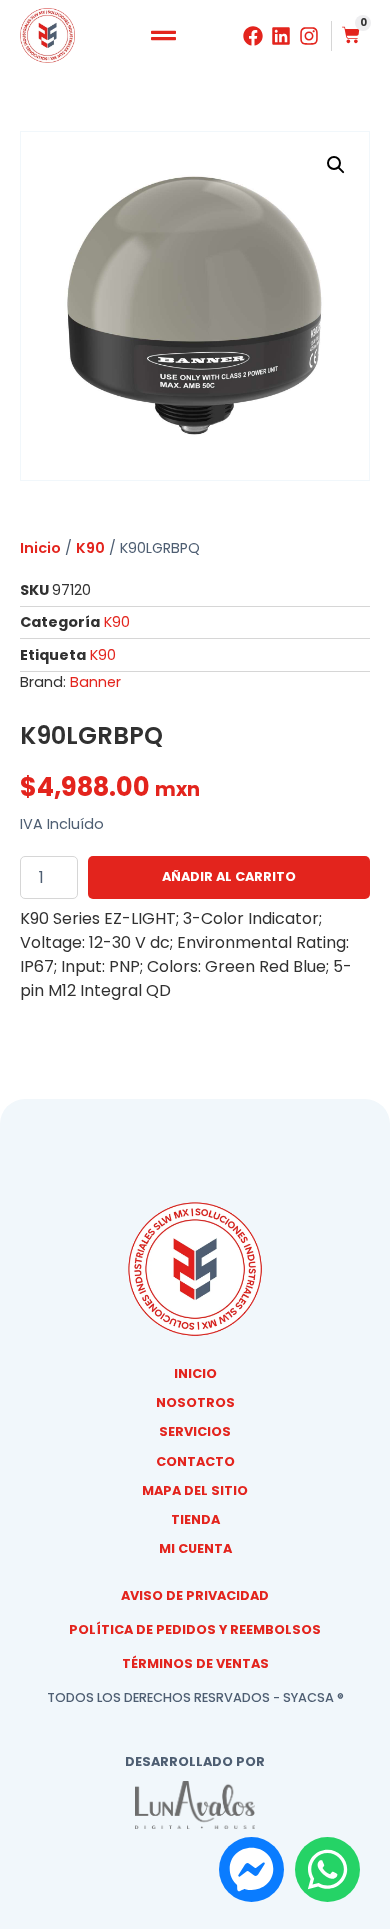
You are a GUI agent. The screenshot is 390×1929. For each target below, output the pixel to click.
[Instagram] (309, 36)
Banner (95, 682)
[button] (163, 36)
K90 (90, 548)
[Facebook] (253, 36)
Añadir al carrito (229, 876)
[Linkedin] (281, 36)
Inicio (40, 548)
